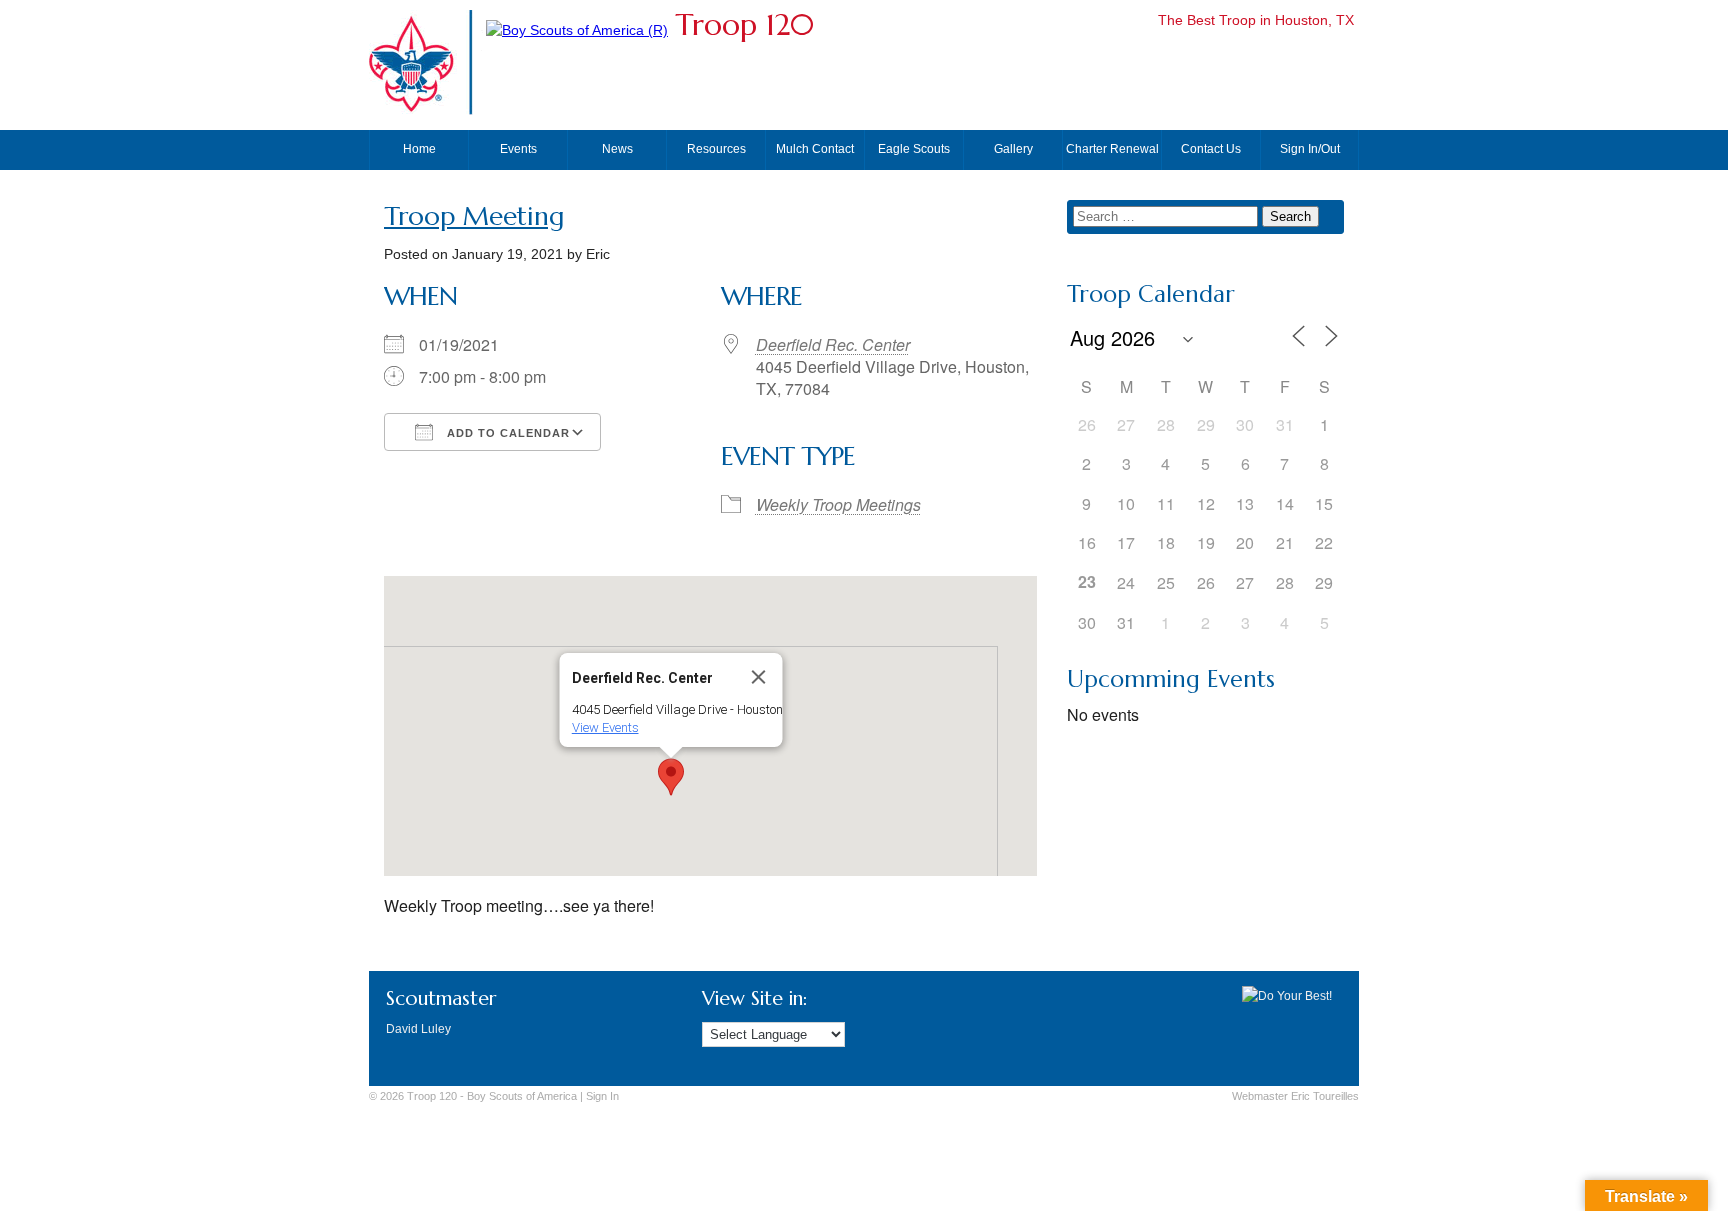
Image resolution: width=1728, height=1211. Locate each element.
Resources (716, 149)
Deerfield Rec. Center (833, 344)
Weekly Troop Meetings (838, 504)
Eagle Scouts (914, 149)
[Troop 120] (577, 30)
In (602, 1096)
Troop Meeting (474, 216)
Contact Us (1211, 149)
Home (419, 149)
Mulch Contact (815, 149)
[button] (671, 777)
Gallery (1013, 149)
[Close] (758, 677)
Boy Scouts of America (522, 1096)
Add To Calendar (506, 433)
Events (518, 149)
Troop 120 (744, 24)
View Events (604, 727)
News (617, 149)
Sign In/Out (1310, 149)
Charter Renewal (1112, 149)
